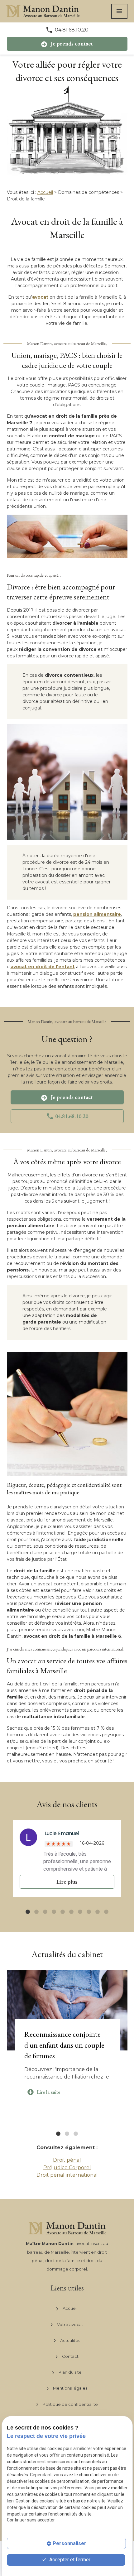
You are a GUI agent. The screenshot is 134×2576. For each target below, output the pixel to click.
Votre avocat (70, 2324)
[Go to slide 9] (98, 1912)
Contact (70, 2356)
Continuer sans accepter (31, 2520)
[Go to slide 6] (71, 1912)
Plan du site (70, 2372)
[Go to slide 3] (45, 1912)
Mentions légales (70, 2388)
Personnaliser (69, 2543)
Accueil (45, 192)
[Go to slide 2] (36, 1912)
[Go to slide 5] (63, 1912)
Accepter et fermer (69, 2560)
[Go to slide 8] (89, 1912)
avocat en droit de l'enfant (43, 967)
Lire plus (67, 1882)
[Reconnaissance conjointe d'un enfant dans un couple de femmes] (67, 2010)
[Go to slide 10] (106, 1912)
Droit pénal (67, 2160)
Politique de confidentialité (70, 2404)
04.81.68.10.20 (72, 30)
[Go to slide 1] (28, 1912)
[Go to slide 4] (54, 1912)
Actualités (70, 2340)
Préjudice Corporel (67, 2167)
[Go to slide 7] (80, 1912)
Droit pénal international (67, 2175)
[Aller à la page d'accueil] (43, 11)
